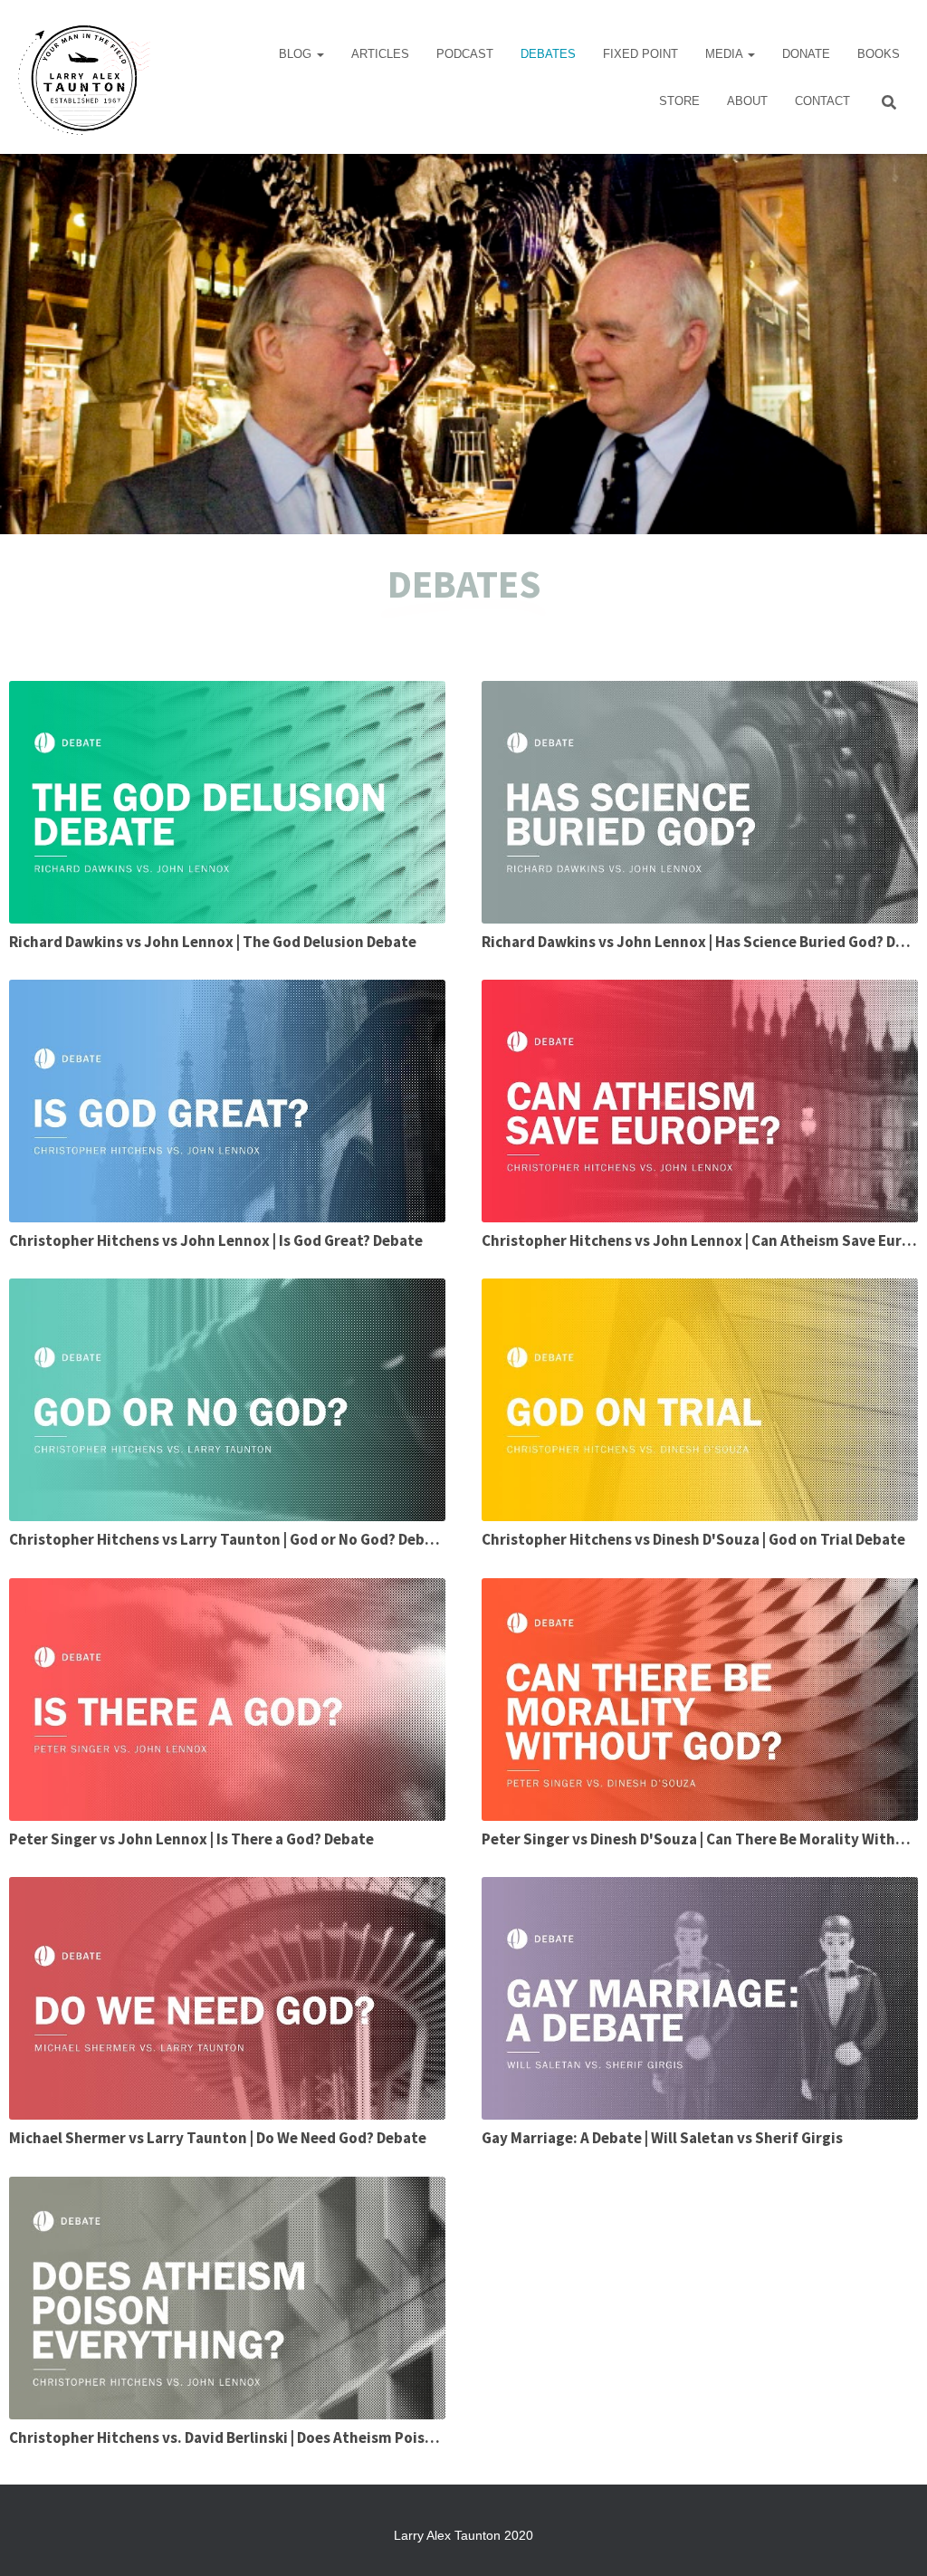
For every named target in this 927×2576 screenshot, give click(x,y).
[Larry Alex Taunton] (82, 77)
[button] (320, 54)
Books (879, 54)
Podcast (465, 54)
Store (679, 101)
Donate (806, 54)
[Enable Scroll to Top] (891, 2540)
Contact (822, 101)
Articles (380, 54)
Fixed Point (640, 54)
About (747, 101)
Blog (297, 54)
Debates (548, 54)
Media (726, 54)
